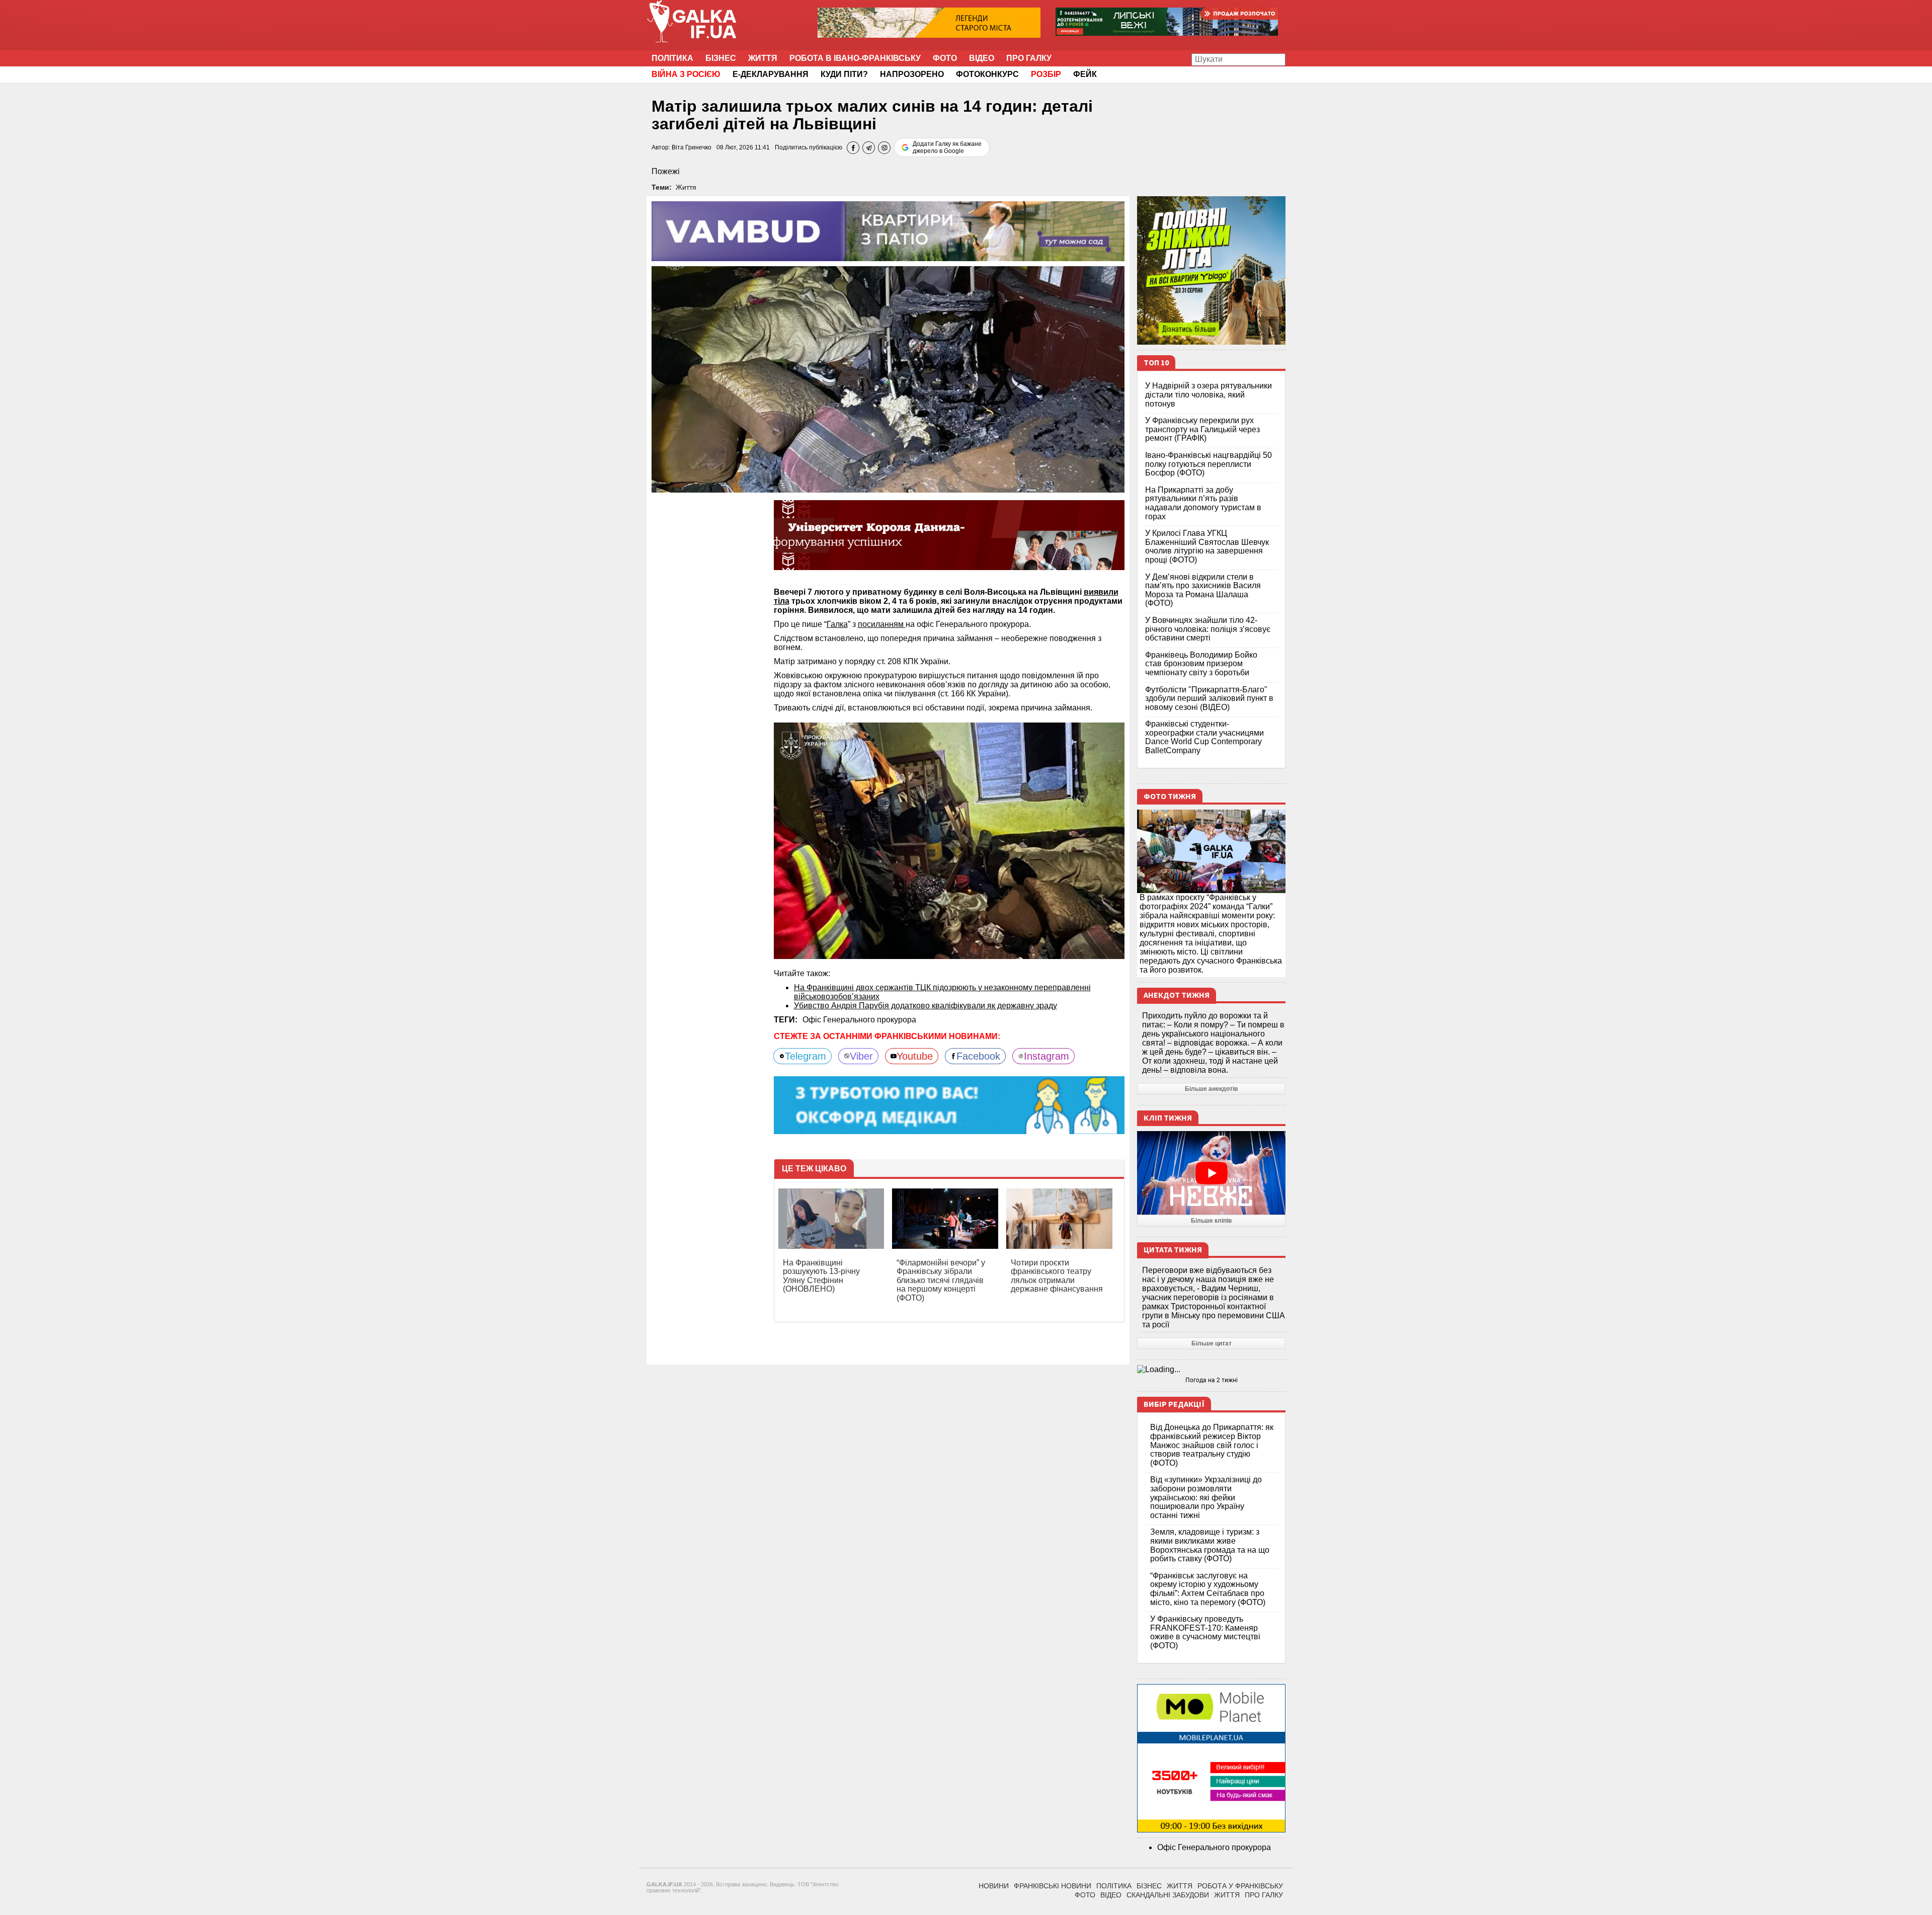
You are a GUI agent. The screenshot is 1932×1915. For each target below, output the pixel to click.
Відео (982, 58)
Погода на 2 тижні (1212, 1380)
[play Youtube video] (1211, 1173)
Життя (763, 58)
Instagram (1046, 1056)
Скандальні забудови (1168, 1895)
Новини (994, 1886)
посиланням (882, 624)
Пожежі (666, 171)
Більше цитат (1212, 1343)
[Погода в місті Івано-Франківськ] (1211, 1370)
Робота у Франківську (1240, 1886)
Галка (837, 624)
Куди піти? (844, 74)
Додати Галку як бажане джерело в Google (947, 147)
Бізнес (721, 58)
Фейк (1085, 74)
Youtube (915, 1056)
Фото (945, 58)
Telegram (806, 1056)
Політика (672, 58)
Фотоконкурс (987, 74)
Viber (861, 1056)
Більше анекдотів (1211, 1089)
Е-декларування (771, 74)
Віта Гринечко (692, 147)
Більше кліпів (1211, 1221)
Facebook (978, 1056)
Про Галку (1029, 58)
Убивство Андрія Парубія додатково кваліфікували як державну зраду (925, 1006)
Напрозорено (912, 74)
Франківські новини (1053, 1886)
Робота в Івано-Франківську (855, 58)
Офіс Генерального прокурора (859, 1020)
